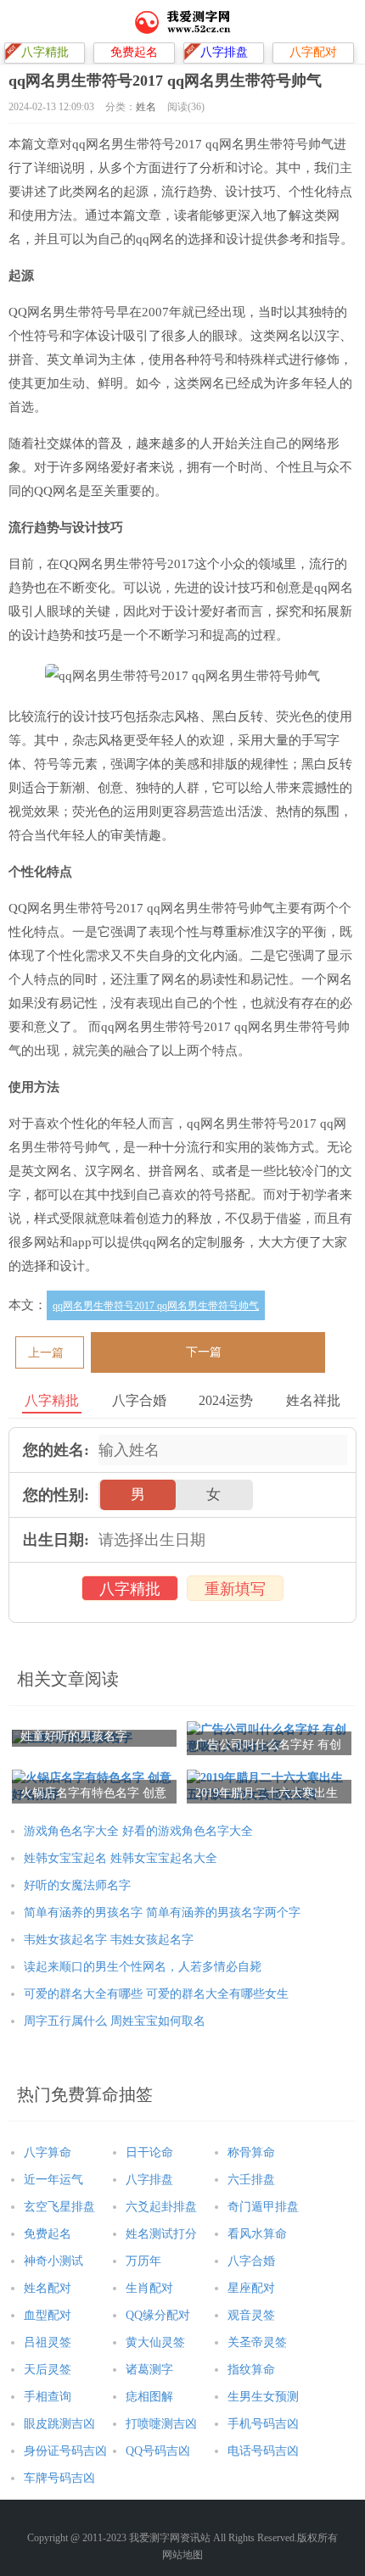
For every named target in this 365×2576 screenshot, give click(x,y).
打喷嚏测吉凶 (161, 2424)
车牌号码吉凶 (59, 2478)
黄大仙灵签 (155, 2342)
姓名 (146, 107)
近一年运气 (53, 2180)
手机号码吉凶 (263, 2424)
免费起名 (48, 2234)
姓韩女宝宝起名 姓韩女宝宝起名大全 (121, 1858)
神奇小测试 (53, 2261)
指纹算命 (251, 2370)
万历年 (143, 2261)
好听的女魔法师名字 (77, 1885)
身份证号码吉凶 (65, 2451)
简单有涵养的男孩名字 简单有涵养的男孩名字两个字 (162, 1912)
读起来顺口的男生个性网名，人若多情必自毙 (143, 1967)
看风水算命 (257, 2234)
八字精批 (130, 1589)
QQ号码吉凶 (158, 2451)
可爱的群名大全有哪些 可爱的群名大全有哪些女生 (156, 1994)
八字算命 (48, 2152)
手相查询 (48, 2397)
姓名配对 (48, 2288)
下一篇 (204, 1352)
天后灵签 (48, 2370)
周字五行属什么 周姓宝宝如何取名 (115, 2021)
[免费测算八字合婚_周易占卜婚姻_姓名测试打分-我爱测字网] (183, 21)
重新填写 (235, 1589)
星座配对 (251, 2288)
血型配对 (48, 2315)
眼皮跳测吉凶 (59, 2424)
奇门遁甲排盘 (263, 2207)
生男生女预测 (263, 2397)
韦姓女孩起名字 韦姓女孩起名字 (109, 1940)
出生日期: (56, 1540)
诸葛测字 (149, 2370)
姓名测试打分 (161, 2234)
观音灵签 (251, 2315)
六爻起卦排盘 (161, 2207)
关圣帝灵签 (257, 2342)
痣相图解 (149, 2397)
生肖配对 (149, 2288)
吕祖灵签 (48, 2342)
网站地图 (182, 2555)
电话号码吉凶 (263, 2451)
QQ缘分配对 (158, 2315)
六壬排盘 (251, 2180)
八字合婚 (251, 2261)
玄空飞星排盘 (59, 2207)
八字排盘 (149, 2180)
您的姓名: (56, 1450)
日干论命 (149, 2152)
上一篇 (46, 1353)
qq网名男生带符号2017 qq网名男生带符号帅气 (156, 1306)
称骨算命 (251, 2152)
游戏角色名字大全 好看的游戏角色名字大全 (138, 1831)
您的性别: (56, 1495)
